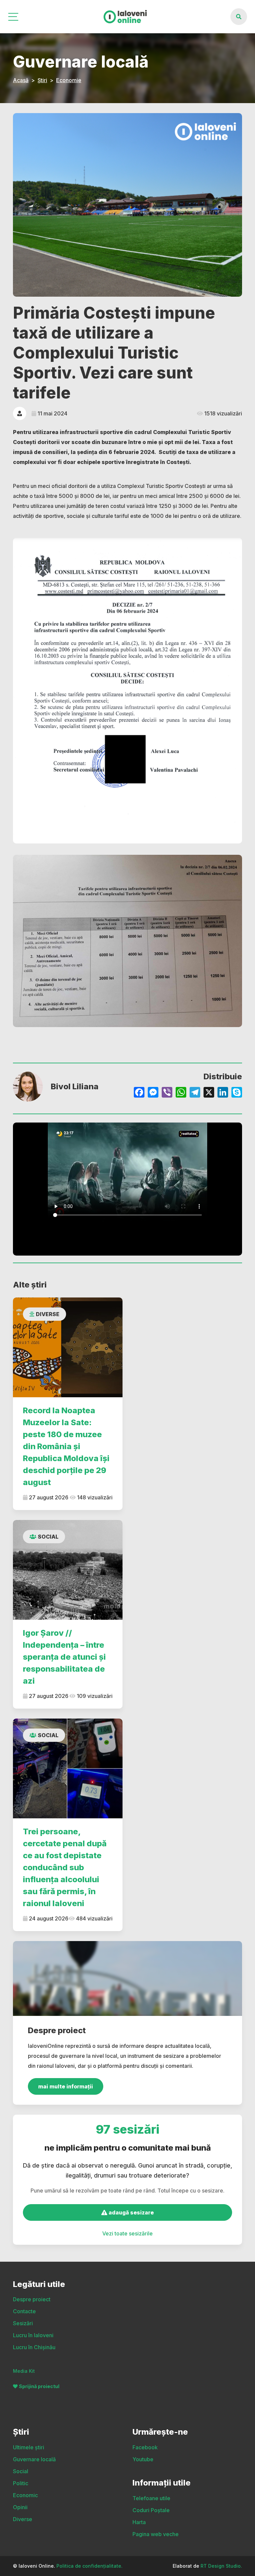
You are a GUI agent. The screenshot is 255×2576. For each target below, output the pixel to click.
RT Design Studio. (221, 2566)
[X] (209, 1093)
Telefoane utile (151, 2498)
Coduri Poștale (151, 2510)
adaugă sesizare (130, 2212)
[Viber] (167, 1093)
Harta (139, 2522)
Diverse (48, 1314)
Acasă (21, 80)
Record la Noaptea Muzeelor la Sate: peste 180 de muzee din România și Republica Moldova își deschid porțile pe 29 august (66, 1446)
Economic (25, 2495)
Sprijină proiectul (39, 2386)
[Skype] (237, 1093)
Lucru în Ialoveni (33, 2335)
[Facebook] (139, 1093)
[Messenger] (153, 1093)
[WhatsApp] (181, 1093)
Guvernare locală (34, 2459)
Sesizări (23, 2323)
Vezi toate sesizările (127, 2233)
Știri (42, 80)
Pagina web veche (156, 2534)
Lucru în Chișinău (34, 2347)
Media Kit (24, 2371)
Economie (69, 80)
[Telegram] (195, 1093)
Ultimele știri (29, 2447)
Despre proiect (32, 2299)
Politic (21, 2483)
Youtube (143, 2459)
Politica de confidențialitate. (89, 2566)
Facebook (145, 2447)
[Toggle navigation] (14, 17)
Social (48, 1537)
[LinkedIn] (223, 1093)
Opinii (20, 2507)
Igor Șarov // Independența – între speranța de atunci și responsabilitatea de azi (64, 1657)
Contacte (24, 2311)
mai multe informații (66, 2086)
